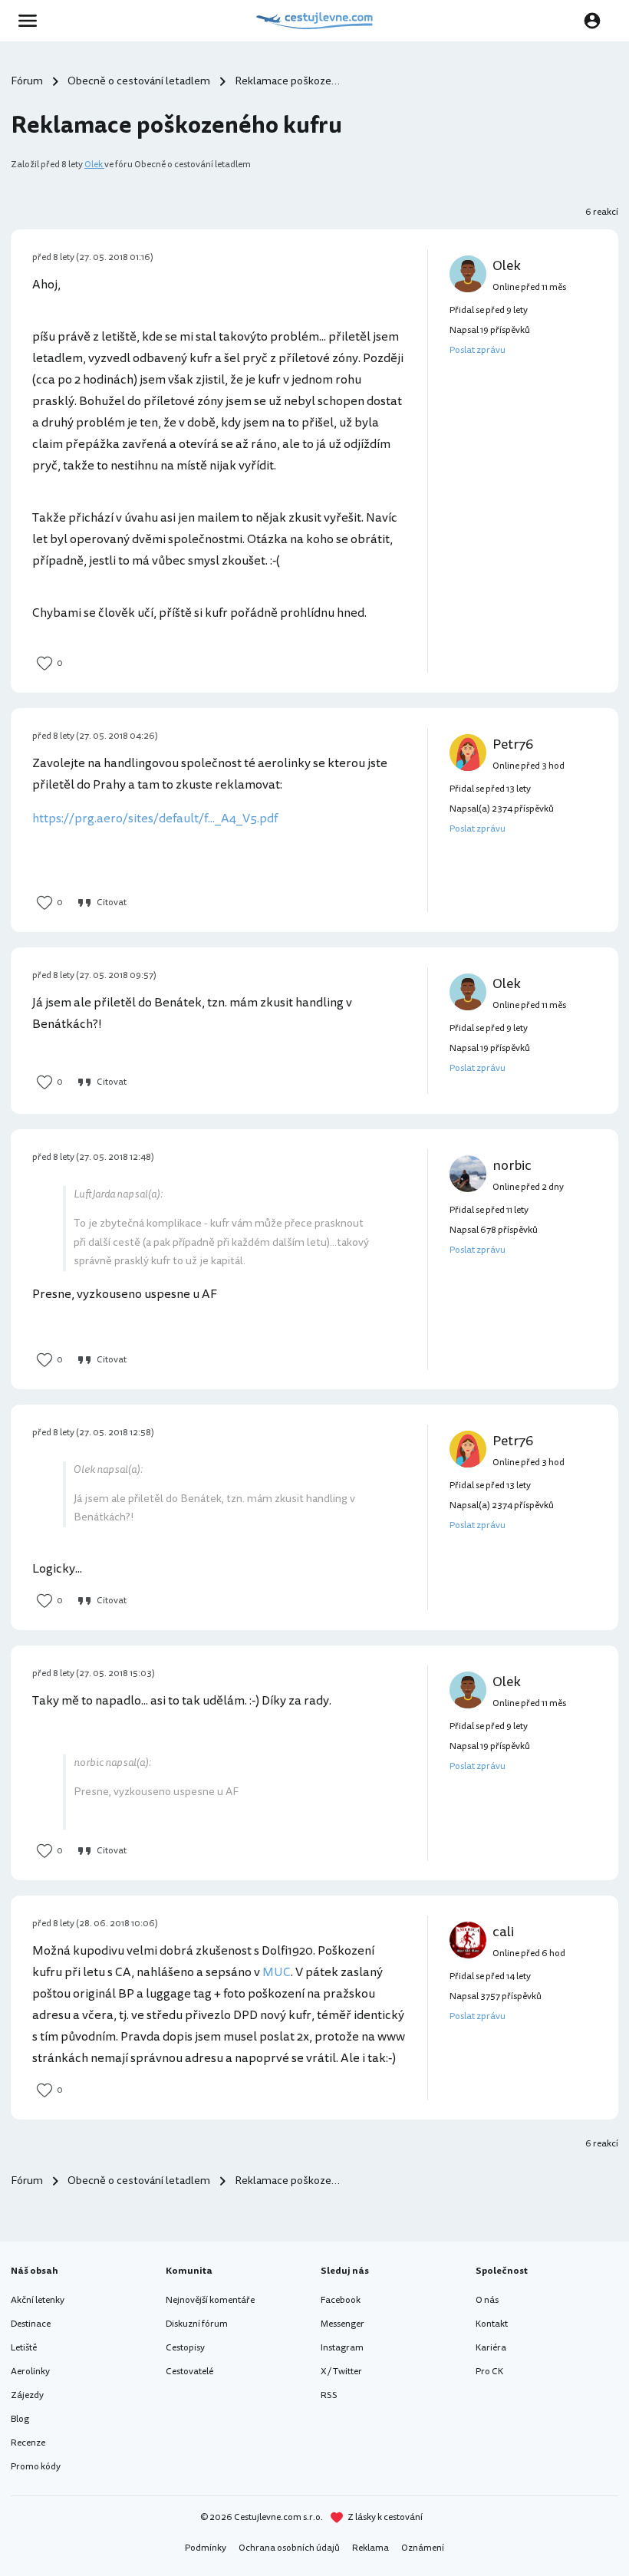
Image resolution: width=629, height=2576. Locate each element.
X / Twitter (341, 2372)
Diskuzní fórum (197, 2324)
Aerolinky (30, 2372)
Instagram (342, 2348)
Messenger (342, 2324)
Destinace (31, 2324)
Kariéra (491, 2348)
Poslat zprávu (478, 350)
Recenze (28, 2443)
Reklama (370, 2548)
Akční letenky (38, 2300)
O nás (487, 2300)
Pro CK (489, 2372)
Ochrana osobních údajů (289, 2548)
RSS (329, 2395)
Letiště (24, 2348)
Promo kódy (36, 2467)
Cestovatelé (189, 2372)
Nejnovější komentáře (210, 2300)
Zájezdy (27, 2395)
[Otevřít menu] (32, 21)
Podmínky (206, 2548)
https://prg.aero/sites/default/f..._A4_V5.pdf (155, 819)
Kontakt (492, 2324)
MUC (277, 1972)
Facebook (341, 2300)
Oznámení (423, 2548)
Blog (20, 2419)
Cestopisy (185, 2348)
